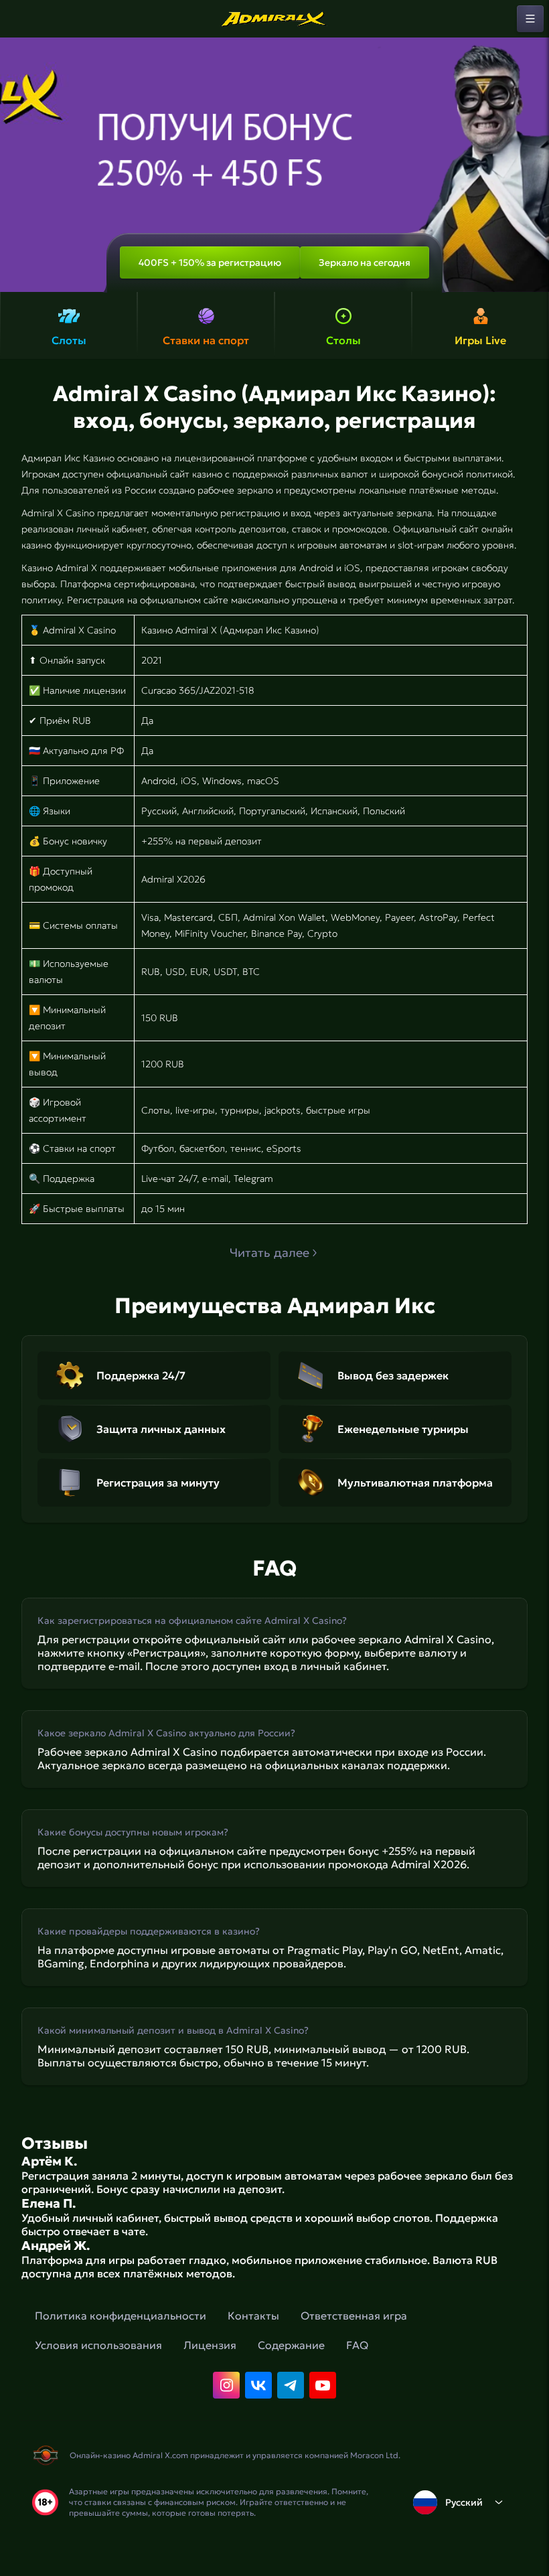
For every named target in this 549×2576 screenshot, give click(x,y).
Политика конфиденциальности (121, 2316)
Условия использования (98, 2345)
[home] (274, 19)
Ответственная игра (354, 2316)
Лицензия (210, 2345)
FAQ (357, 2345)
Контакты (253, 2316)
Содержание (291, 2345)
